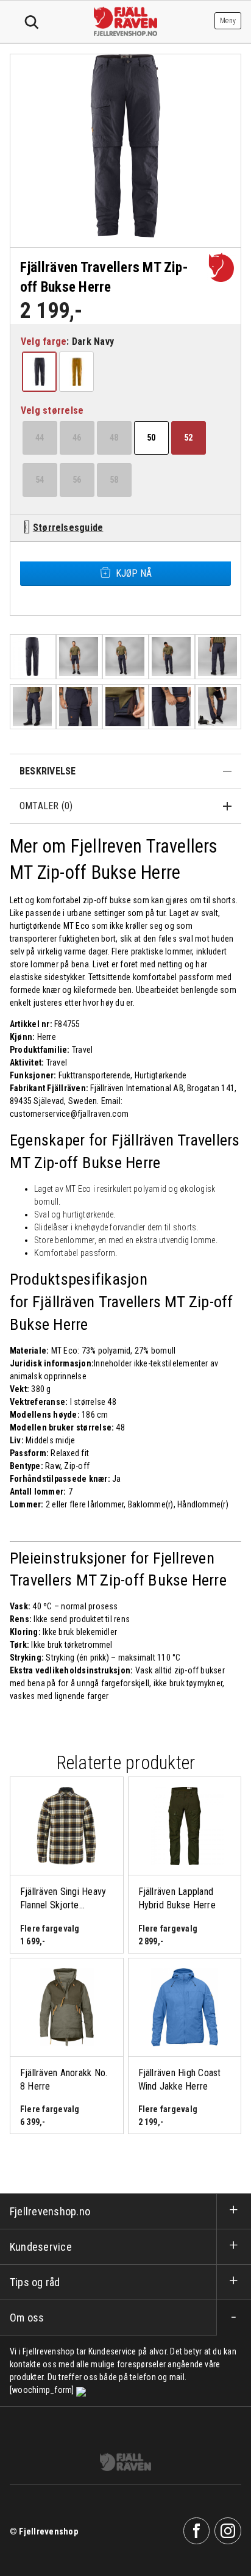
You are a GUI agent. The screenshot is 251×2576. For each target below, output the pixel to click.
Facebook (197, 2531)
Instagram (228, 2531)
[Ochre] (77, 372)
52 (188, 438)
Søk (32, 23)
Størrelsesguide (68, 528)
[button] (39, 372)
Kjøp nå (134, 573)
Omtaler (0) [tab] (46, 806)
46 (77, 438)
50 (151, 438)
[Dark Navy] (40, 372)
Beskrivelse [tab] (48, 771)
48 (114, 438)
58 (114, 480)
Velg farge (44, 341)
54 (40, 480)
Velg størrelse (52, 410)
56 (77, 480)
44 (40, 438)
